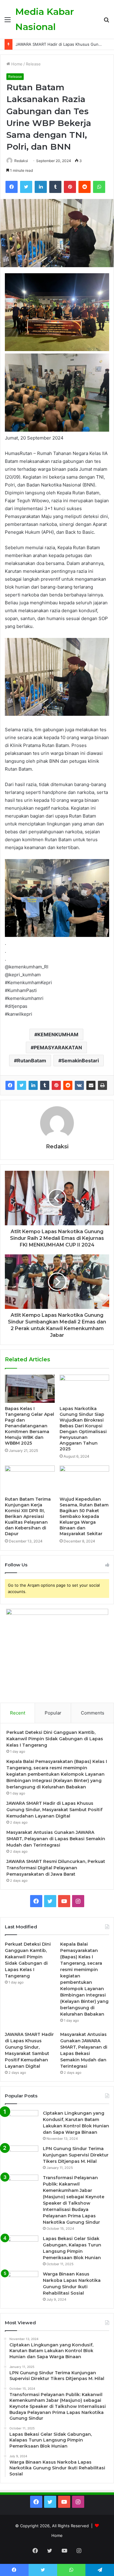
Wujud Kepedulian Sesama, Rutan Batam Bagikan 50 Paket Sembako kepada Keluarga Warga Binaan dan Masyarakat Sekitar (84, 1516)
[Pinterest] (70, 187)
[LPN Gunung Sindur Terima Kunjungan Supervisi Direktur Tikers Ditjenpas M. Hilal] (22, 2157)
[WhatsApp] (99, 187)
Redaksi (21, 161)
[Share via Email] (91, 1085)
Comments (93, 1713)
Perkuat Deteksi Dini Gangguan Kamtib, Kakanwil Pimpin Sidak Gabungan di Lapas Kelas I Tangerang (55, 1739)
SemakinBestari (80, 1061)
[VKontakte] (79, 1085)
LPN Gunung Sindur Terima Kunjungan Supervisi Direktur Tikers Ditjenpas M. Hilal (76, 2155)
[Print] (102, 1085)
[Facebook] (12, 187)
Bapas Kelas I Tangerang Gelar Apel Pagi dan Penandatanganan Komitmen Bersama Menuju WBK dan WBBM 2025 (29, 1426)
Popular (53, 1713)
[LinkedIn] (41, 187)
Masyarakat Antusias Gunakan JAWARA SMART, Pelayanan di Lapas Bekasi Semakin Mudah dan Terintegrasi (56, 1839)
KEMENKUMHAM (58, 1034)
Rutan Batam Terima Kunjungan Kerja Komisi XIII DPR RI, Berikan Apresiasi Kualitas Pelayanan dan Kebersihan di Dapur (28, 1516)
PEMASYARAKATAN (58, 1047)
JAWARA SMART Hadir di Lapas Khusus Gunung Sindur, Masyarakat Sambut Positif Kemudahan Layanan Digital (54, 1810)
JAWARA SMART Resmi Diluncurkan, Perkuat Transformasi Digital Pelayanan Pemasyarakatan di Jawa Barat (56, 1868)
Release (33, 64)
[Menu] (8, 22)
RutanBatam (32, 1061)
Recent (18, 1713)
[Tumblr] (55, 187)
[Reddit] (85, 187)
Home (16, 64)
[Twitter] (26, 187)
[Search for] (106, 22)
